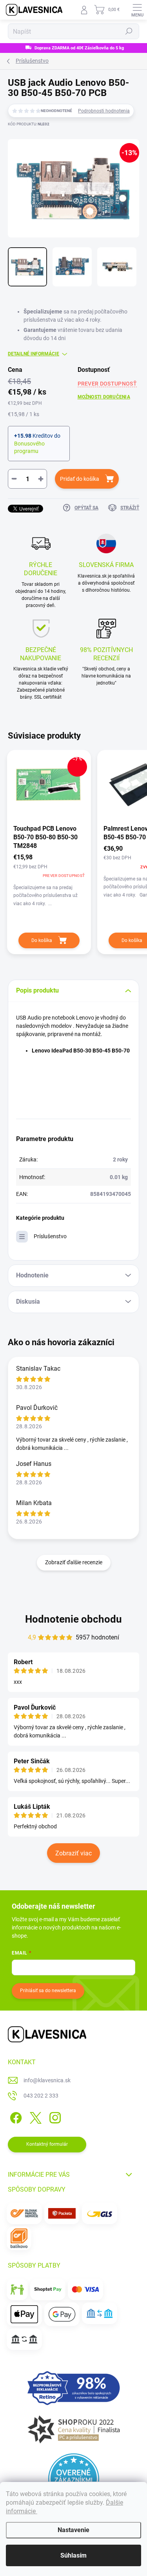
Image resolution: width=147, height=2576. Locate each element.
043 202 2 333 (41, 2096)
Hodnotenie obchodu (73, 1619)
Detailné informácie (34, 354)
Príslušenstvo (50, 1236)
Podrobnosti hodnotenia (104, 111)
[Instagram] (54, 2117)
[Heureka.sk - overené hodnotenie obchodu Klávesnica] (74, 2479)
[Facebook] (15, 2117)
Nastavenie (73, 2530)
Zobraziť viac (73, 1853)
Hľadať (129, 31)
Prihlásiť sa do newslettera (48, 1991)
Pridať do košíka (80, 479)
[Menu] (137, 10)
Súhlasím (73, 2555)
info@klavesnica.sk (47, 2080)
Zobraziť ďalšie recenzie (74, 1562)
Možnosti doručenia (104, 397)
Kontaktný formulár (47, 2144)
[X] (34, 2117)
